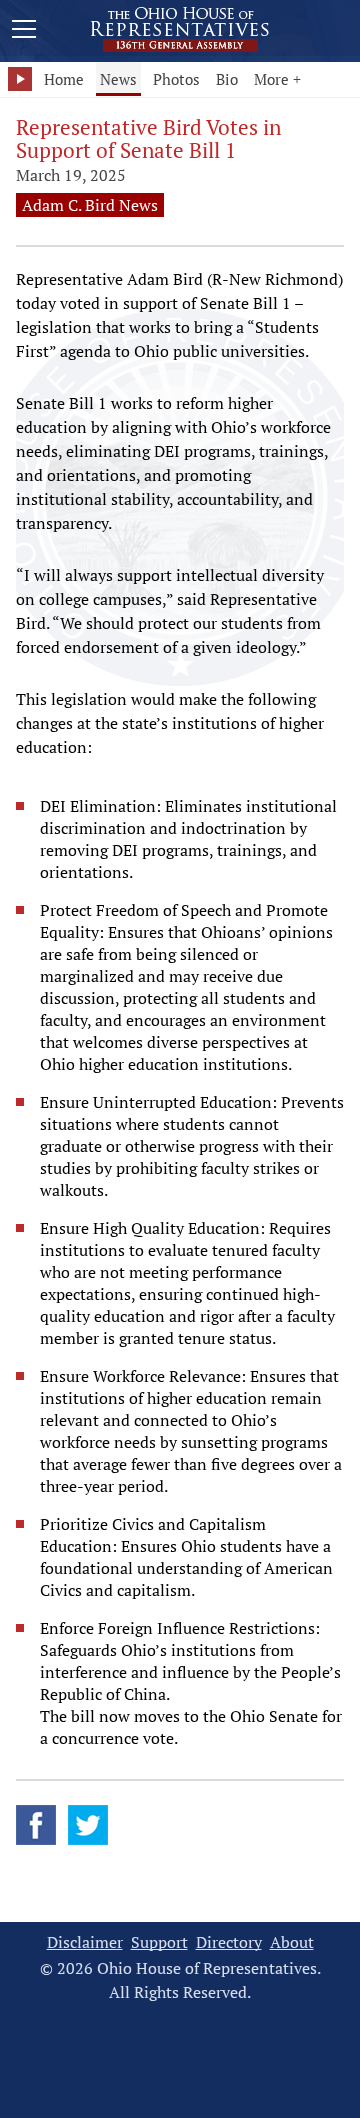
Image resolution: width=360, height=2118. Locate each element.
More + (277, 79)
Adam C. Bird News (90, 205)
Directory (229, 1942)
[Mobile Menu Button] (24, 32)
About (292, 1942)
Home (64, 79)
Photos (176, 79)
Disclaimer (85, 1942)
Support (159, 1942)
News (118, 79)
